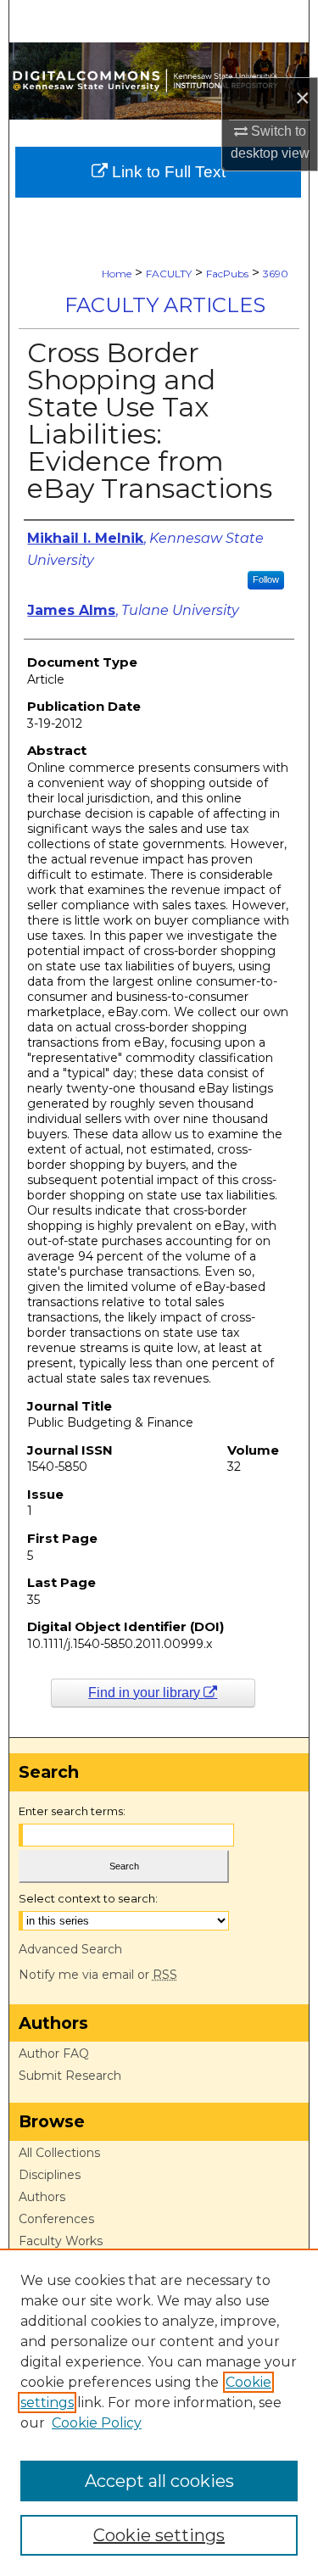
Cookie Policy (97, 2423)
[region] (159, 2412)
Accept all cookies (159, 2481)
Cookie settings (159, 2535)
